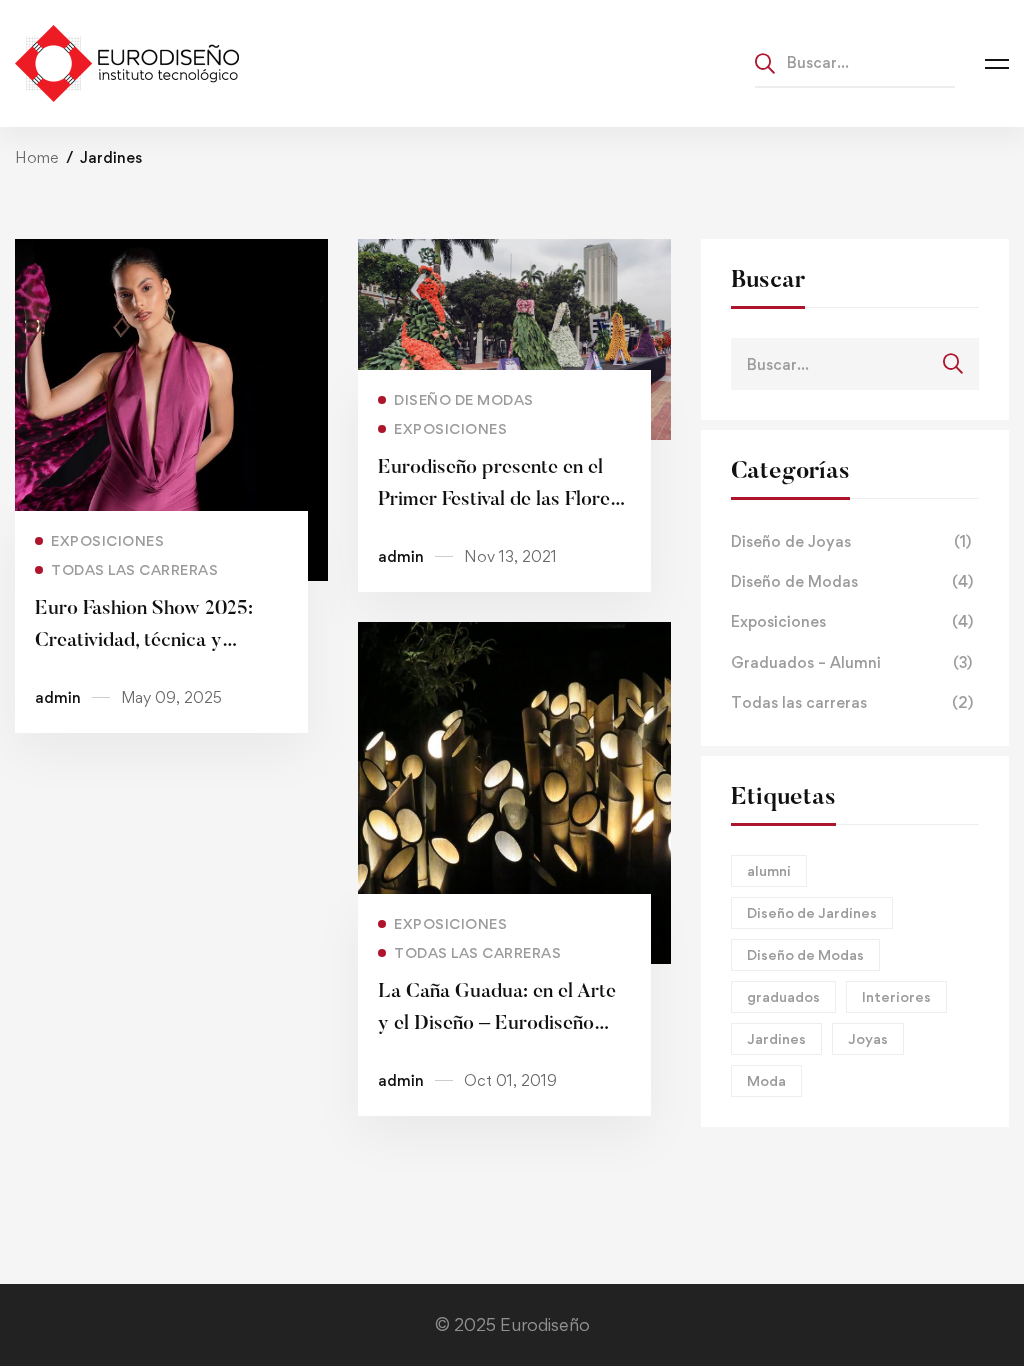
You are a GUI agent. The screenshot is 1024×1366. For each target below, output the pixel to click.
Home (36, 157)
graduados (783, 996)
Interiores (896, 996)
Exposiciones (852, 621)
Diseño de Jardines (812, 912)
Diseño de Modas (852, 581)
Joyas (868, 1038)
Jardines (776, 1038)
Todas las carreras (852, 702)
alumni (769, 870)
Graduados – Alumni (851, 662)
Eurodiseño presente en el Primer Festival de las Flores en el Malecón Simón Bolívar (499, 500)
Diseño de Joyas (851, 541)
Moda (766, 1080)
